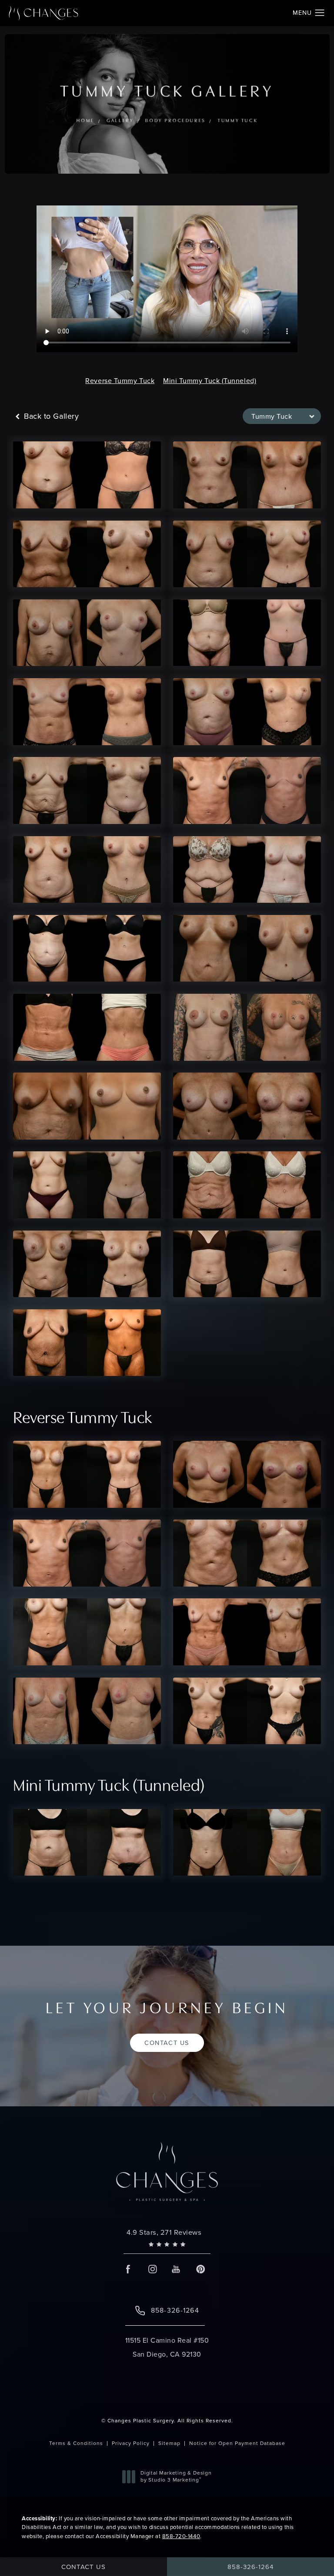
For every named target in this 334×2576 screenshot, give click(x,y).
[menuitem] (129, 2269)
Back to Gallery (50, 416)
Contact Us (167, 2043)
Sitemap (169, 2443)
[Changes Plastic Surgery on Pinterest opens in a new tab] (200, 2269)
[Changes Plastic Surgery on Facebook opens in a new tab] (129, 2269)
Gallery (120, 121)
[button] (320, 13)
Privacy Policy (131, 2443)
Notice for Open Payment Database (237, 2443)
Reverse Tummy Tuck (120, 381)
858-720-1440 (181, 2536)
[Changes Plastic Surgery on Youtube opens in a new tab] (176, 2269)
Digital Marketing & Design (176, 2477)
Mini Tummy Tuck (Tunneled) (210, 381)
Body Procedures (175, 121)
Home (85, 121)
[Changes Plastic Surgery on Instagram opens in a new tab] (152, 2269)
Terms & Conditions (76, 2443)
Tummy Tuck (237, 121)
